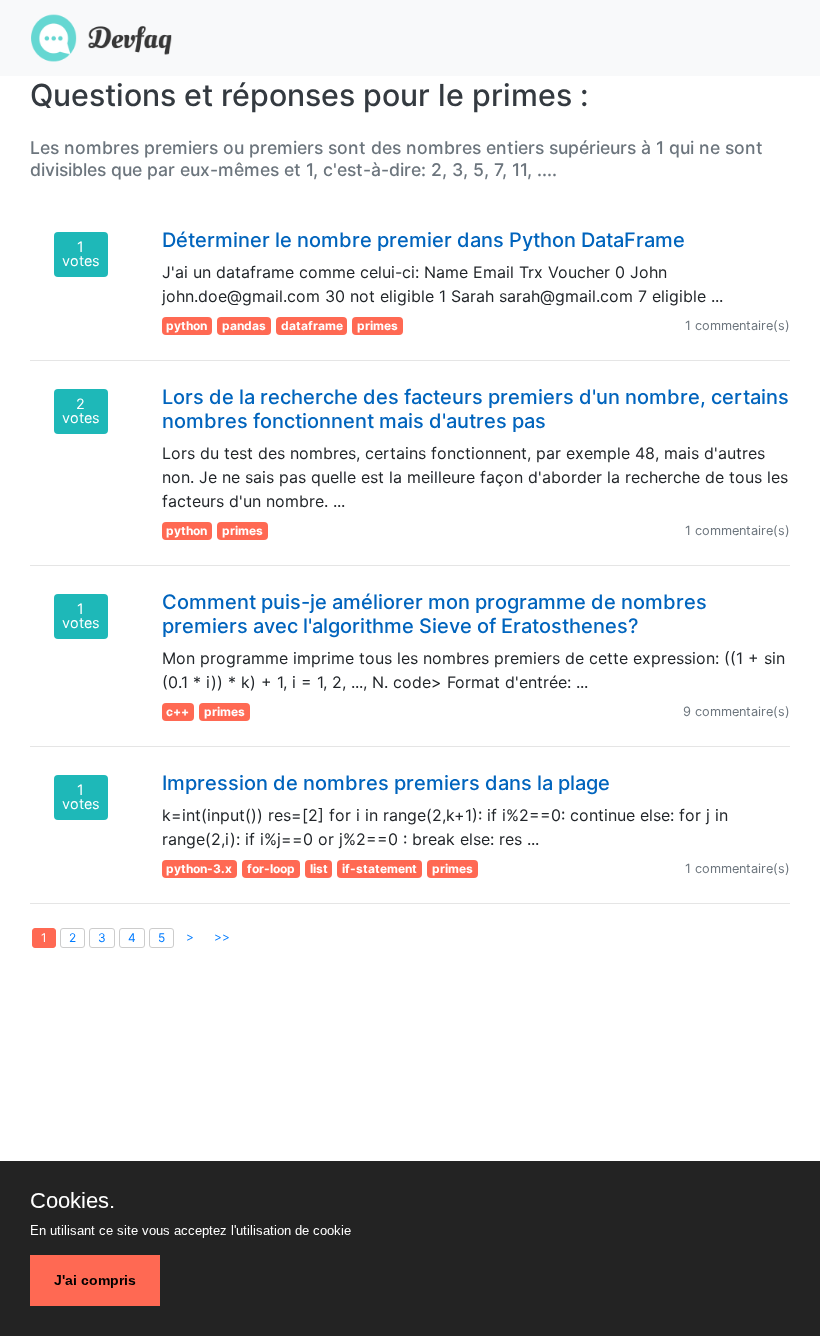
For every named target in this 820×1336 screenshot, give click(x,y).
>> (222, 936)
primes (377, 325)
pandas (244, 325)
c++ (177, 711)
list (319, 868)
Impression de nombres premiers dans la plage (386, 783)
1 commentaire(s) (737, 325)
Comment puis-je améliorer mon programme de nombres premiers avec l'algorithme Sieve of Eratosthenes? (434, 614)
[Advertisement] (410, 1136)
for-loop (271, 868)
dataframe (312, 325)
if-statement (379, 868)
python (186, 325)
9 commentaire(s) (736, 711)
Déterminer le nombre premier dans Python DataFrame (423, 240)
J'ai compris (95, 1280)
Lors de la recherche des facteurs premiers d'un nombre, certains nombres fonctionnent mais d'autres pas (475, 409)
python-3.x (199, 868)
